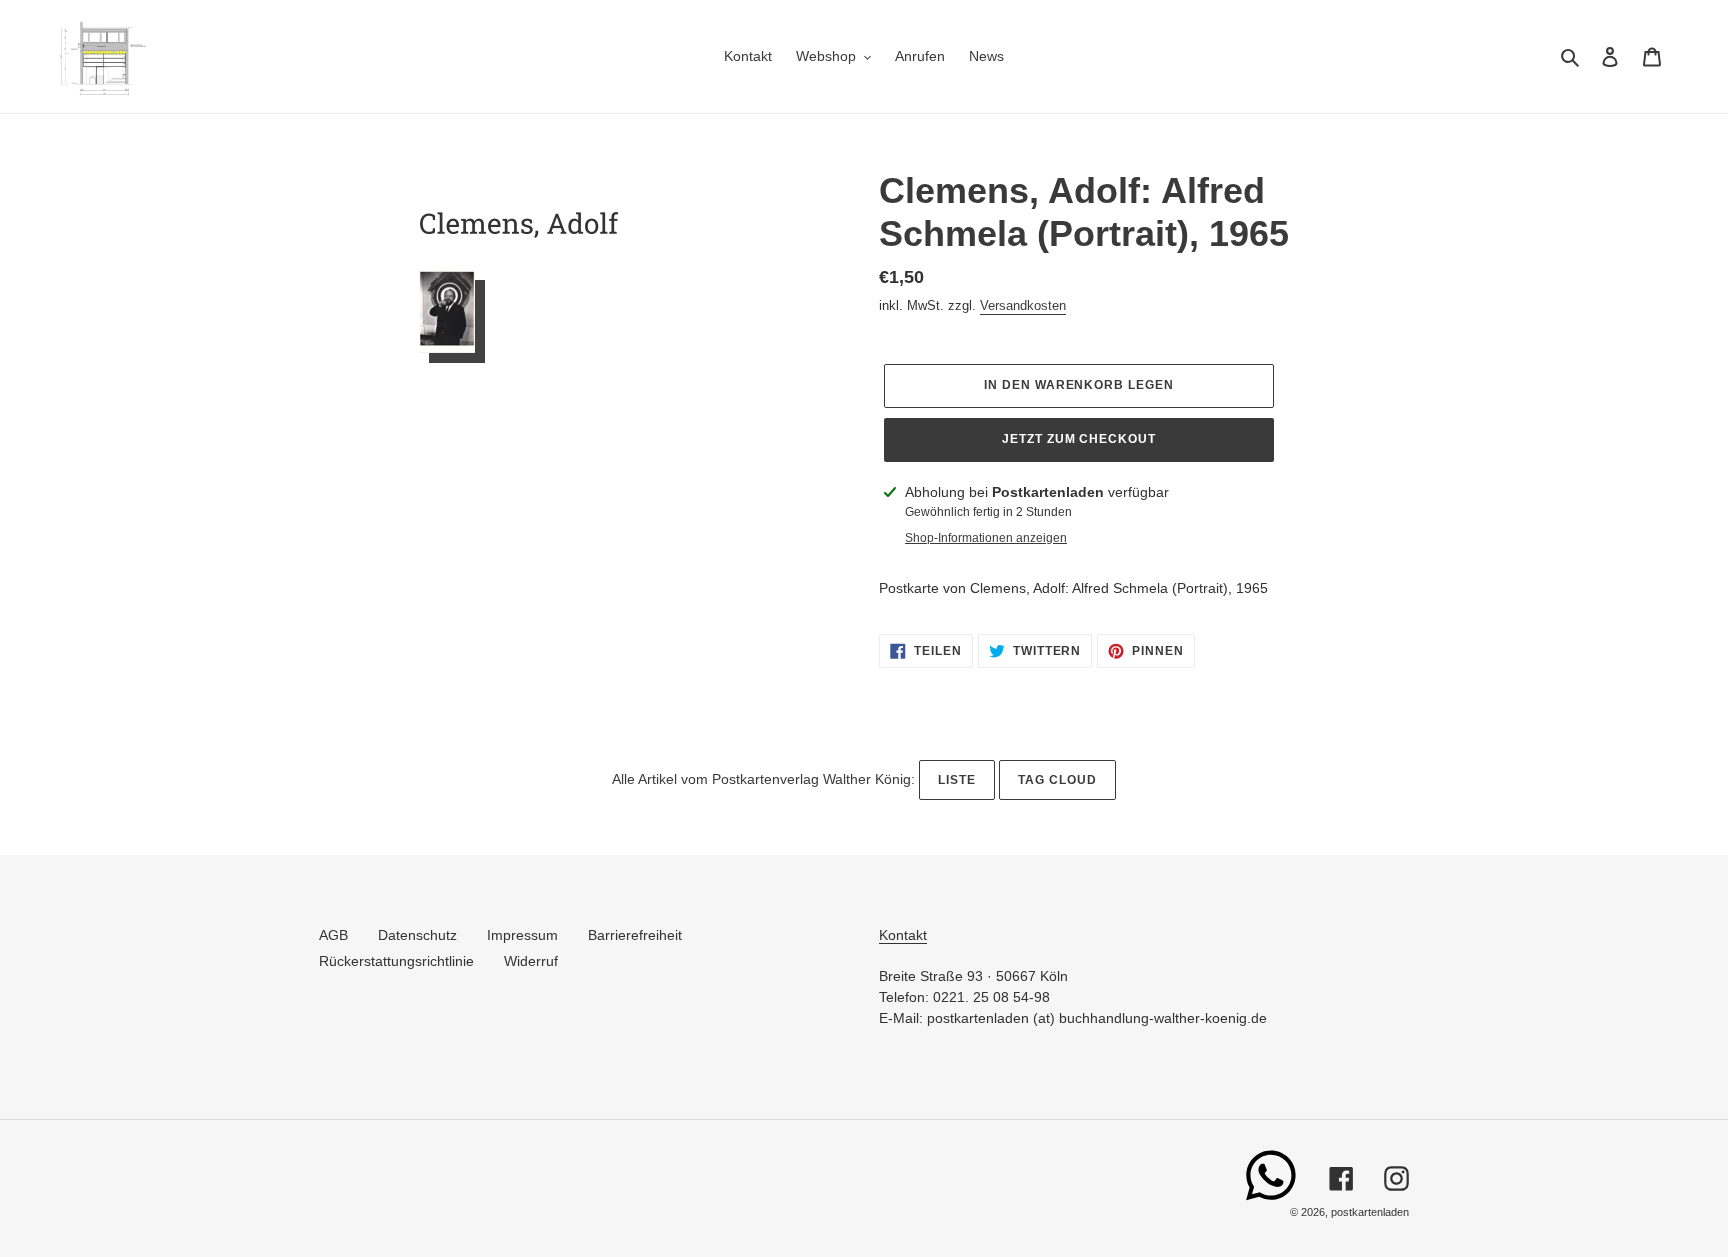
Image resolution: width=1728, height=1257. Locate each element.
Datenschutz (417, 935)
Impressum (522, 935)
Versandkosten (1023, 305)
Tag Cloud (1057, 780)
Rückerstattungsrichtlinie (396, 961)
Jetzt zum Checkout (1079, 439)
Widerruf (531, 961)
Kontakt (903, 935)
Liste (957, 780)
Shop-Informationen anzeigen (986, 538)
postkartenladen (1370, 1212)
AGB (333, 935)
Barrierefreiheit (635, 935)
